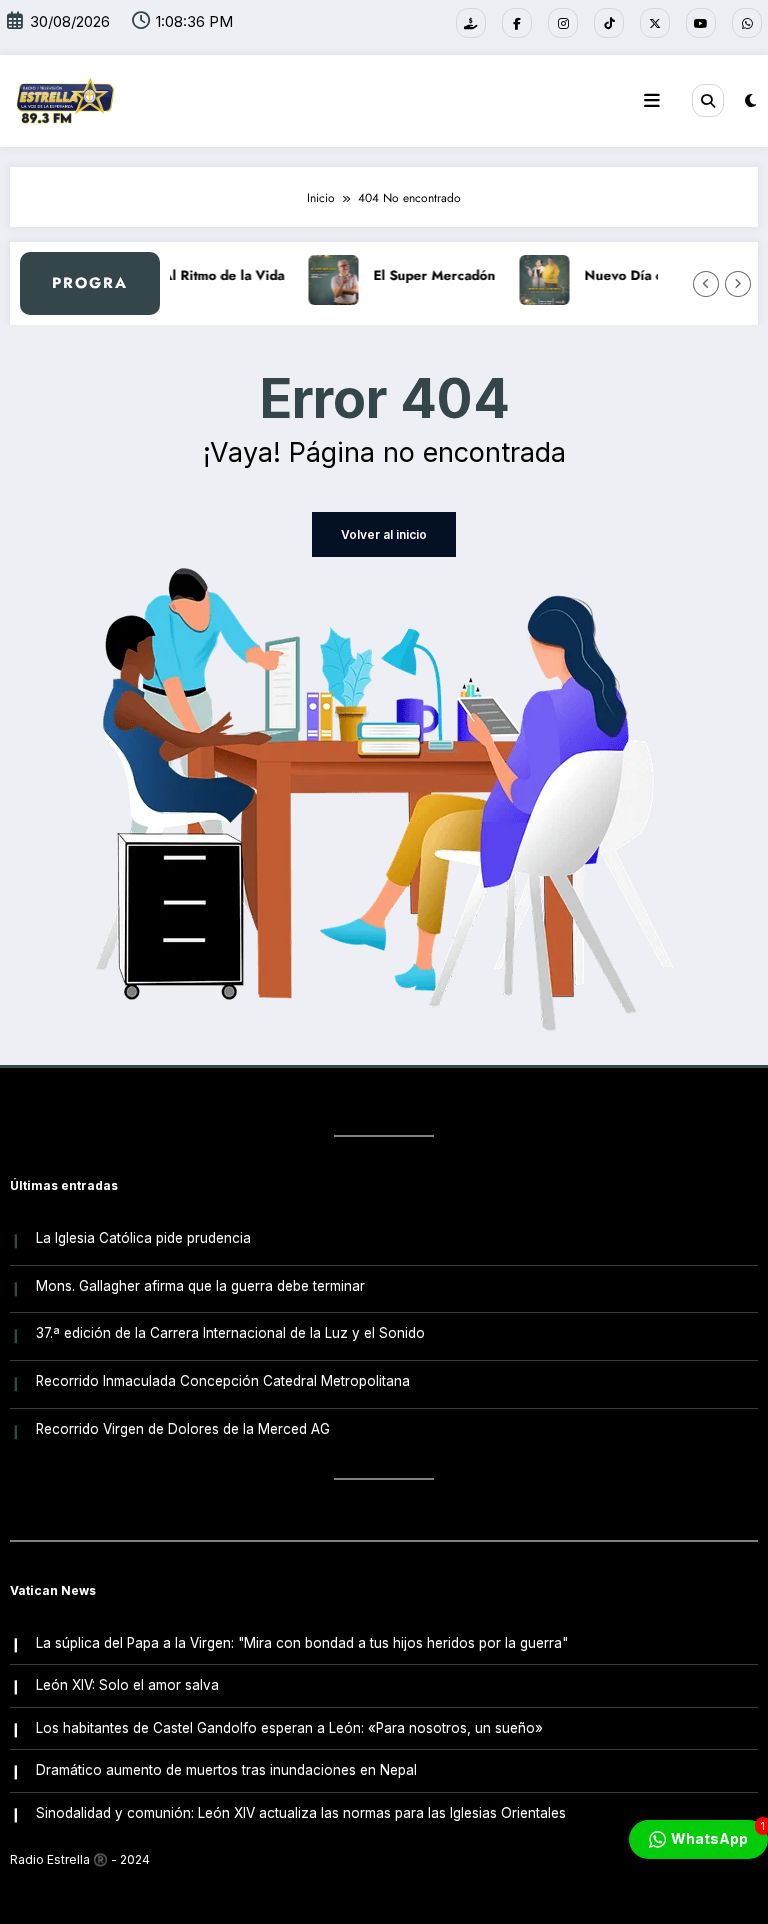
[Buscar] (708, 100)
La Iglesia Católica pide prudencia (143, 1238)
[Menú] (652, 101)
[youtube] (701, 23)
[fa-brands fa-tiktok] (609, 23)
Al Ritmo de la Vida (214, 275)
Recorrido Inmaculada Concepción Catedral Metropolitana (223, 1381)
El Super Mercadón (425, 275)
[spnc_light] (750, 100)
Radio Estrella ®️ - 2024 (80, 1859)
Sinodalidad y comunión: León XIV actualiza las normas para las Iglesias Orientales (301, 1813)
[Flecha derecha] (738, 284)
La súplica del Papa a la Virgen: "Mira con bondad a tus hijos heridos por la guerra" (302, 1643)
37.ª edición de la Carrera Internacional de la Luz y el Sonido (230, 1333)
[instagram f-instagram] (563, 23)
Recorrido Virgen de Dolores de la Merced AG (183, 1429)
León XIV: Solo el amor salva (127, 1685)
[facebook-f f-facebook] (517, 23)
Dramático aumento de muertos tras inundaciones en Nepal (226, 1770)
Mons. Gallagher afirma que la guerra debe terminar (200, 1286)
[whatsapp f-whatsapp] (747, 23)
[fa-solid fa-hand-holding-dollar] (471, 23)
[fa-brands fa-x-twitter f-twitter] (655, 23)
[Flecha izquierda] (706, 284)
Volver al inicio (384, 534)
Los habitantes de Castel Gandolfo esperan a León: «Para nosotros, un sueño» (289, 1728)
